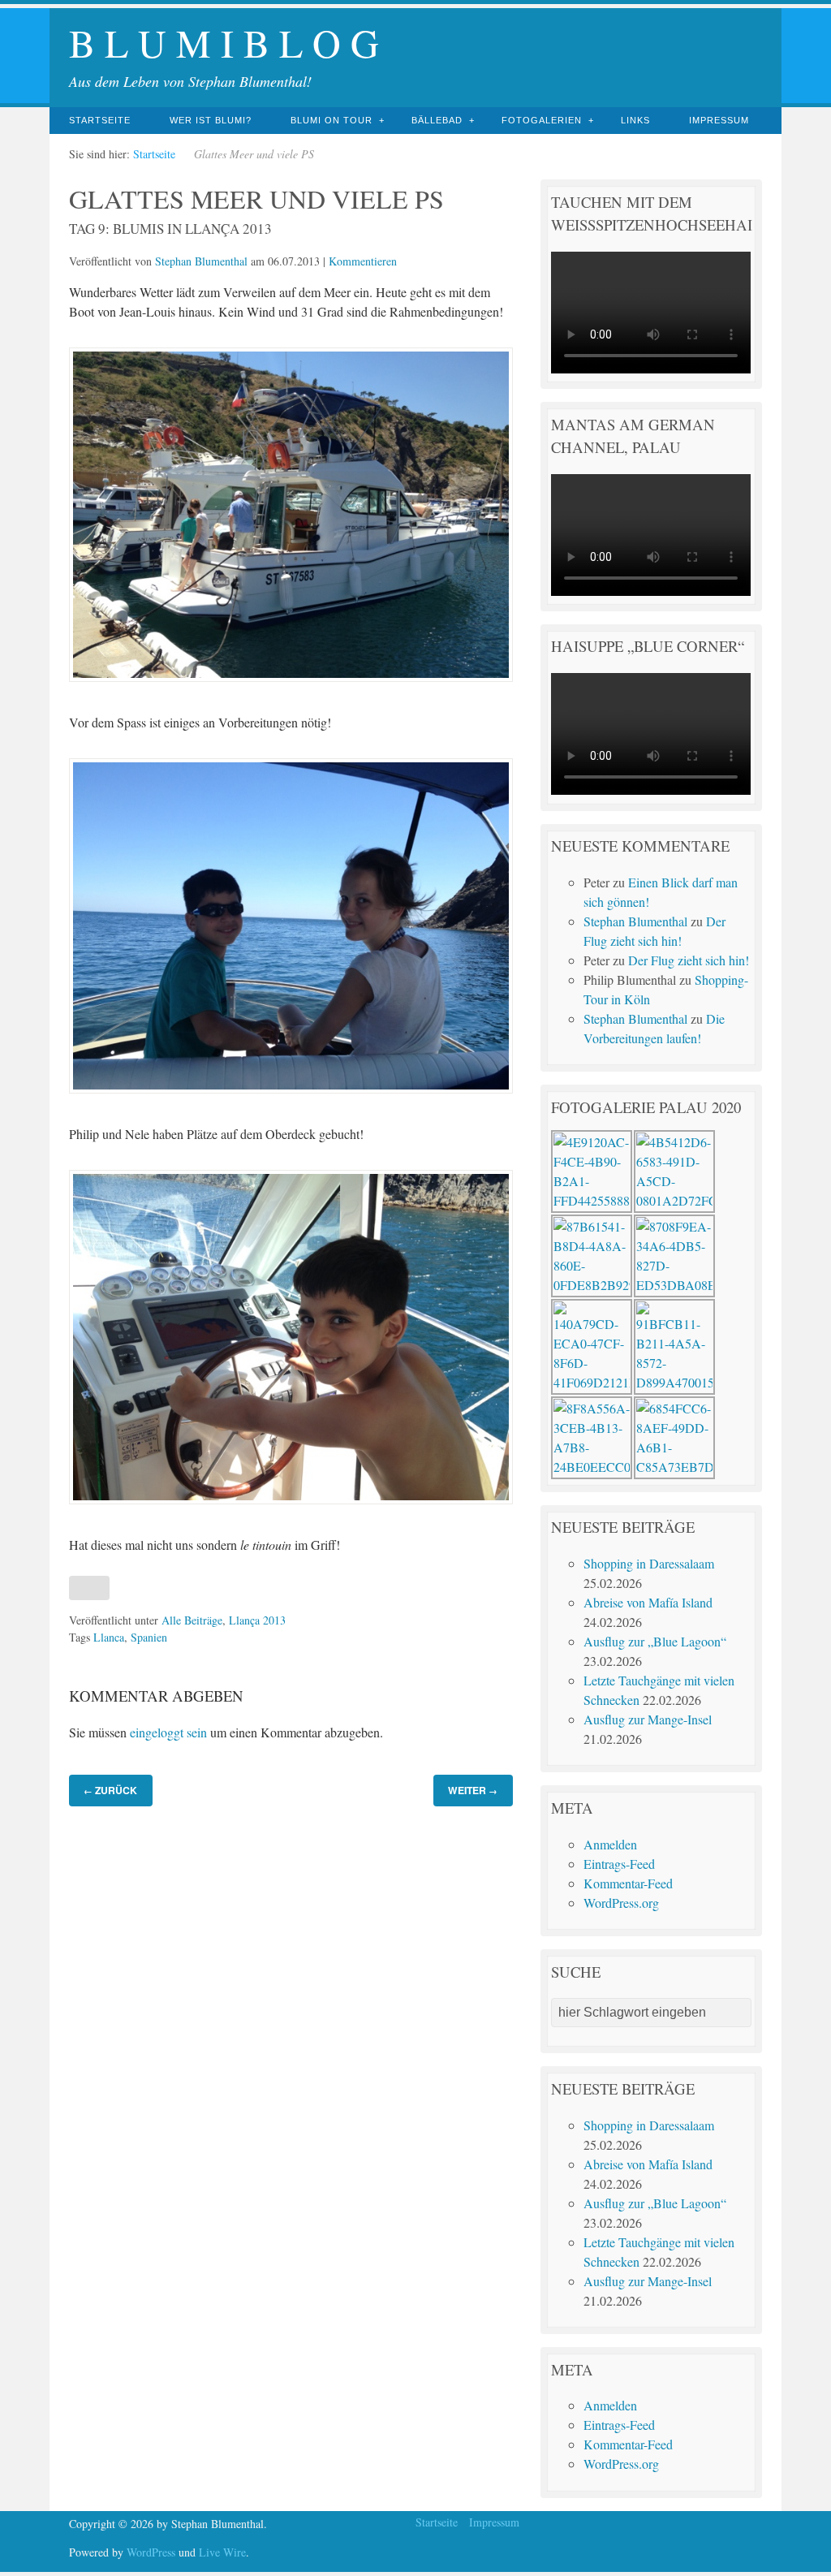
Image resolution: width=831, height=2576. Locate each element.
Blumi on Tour (332, 120)
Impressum (719, 120)
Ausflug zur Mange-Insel (648, 1719)
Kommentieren (363, 261)
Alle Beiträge (192, 1620)
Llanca (109, 1637)
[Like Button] (89, 1588)
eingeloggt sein (168, 1732)
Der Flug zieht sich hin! (689, 960)
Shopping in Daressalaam (649, 1563)
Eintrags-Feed (619, 1864)
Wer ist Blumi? (211, 120)
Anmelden (610, 1844)
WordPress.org (621, 1903)
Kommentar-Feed (628, 1883)
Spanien (149, 1637)
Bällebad (437, 120)
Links (635, 120)
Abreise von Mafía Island (648, 1602)
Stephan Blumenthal (201, 261)
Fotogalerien (542, 120)
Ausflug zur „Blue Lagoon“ (655, 1641)
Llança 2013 (257, 1620)
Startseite (100, 120)
